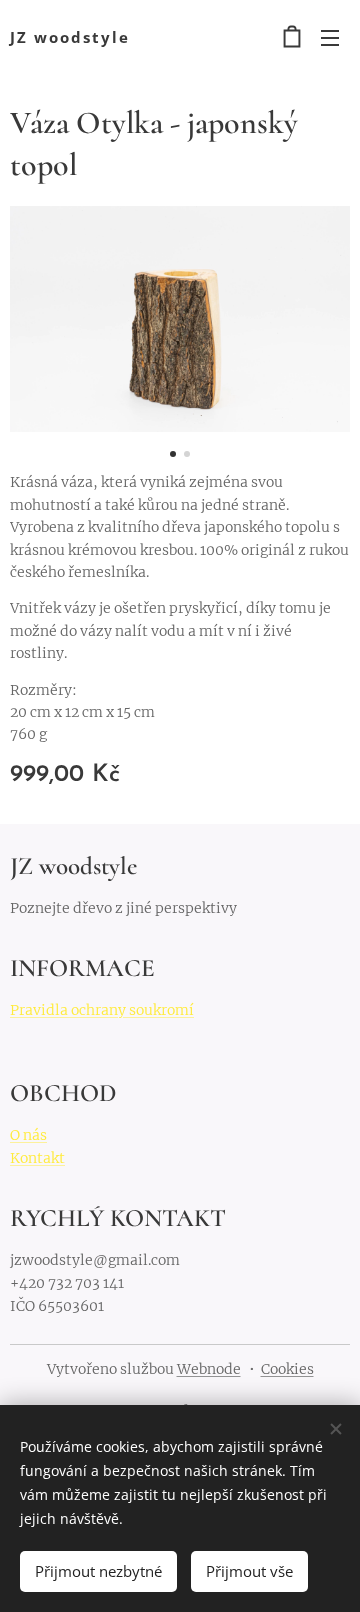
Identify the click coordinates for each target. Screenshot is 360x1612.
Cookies (287, 1369)
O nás (28, 1135)
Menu (330, 37)
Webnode (209, 1369)
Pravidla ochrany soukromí (102, 1010)
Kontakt (37, 1158)
